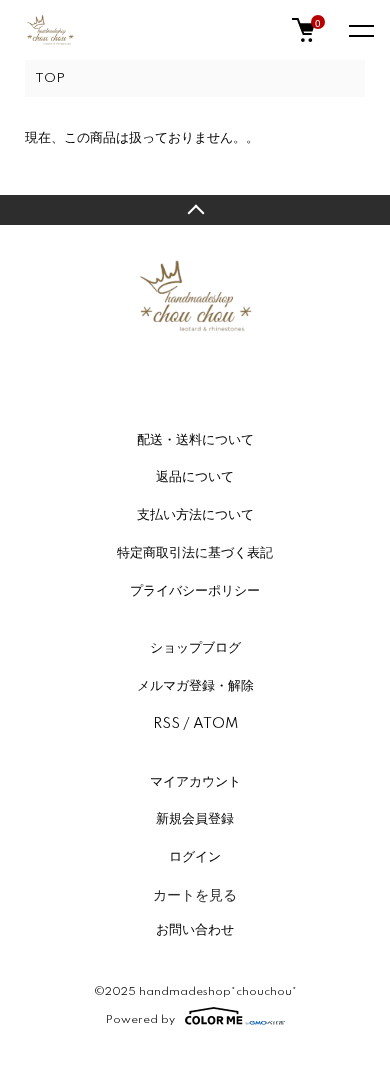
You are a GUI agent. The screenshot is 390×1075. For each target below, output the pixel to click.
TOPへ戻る (195, 210)
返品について (195, 477)
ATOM (215, 724)
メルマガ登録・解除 (195, 686)
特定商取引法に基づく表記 (195, 553)
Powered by (140, 1019)
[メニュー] (360, 30)
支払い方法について (195, 515)
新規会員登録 (195, 819)
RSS (166, 724)
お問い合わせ (195, 930)
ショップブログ (195, 648)
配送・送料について (195, 440)
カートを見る (195, 894)
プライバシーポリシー (195, 591)
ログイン (195, 857)
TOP (50, 78)
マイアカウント (195, 782)
